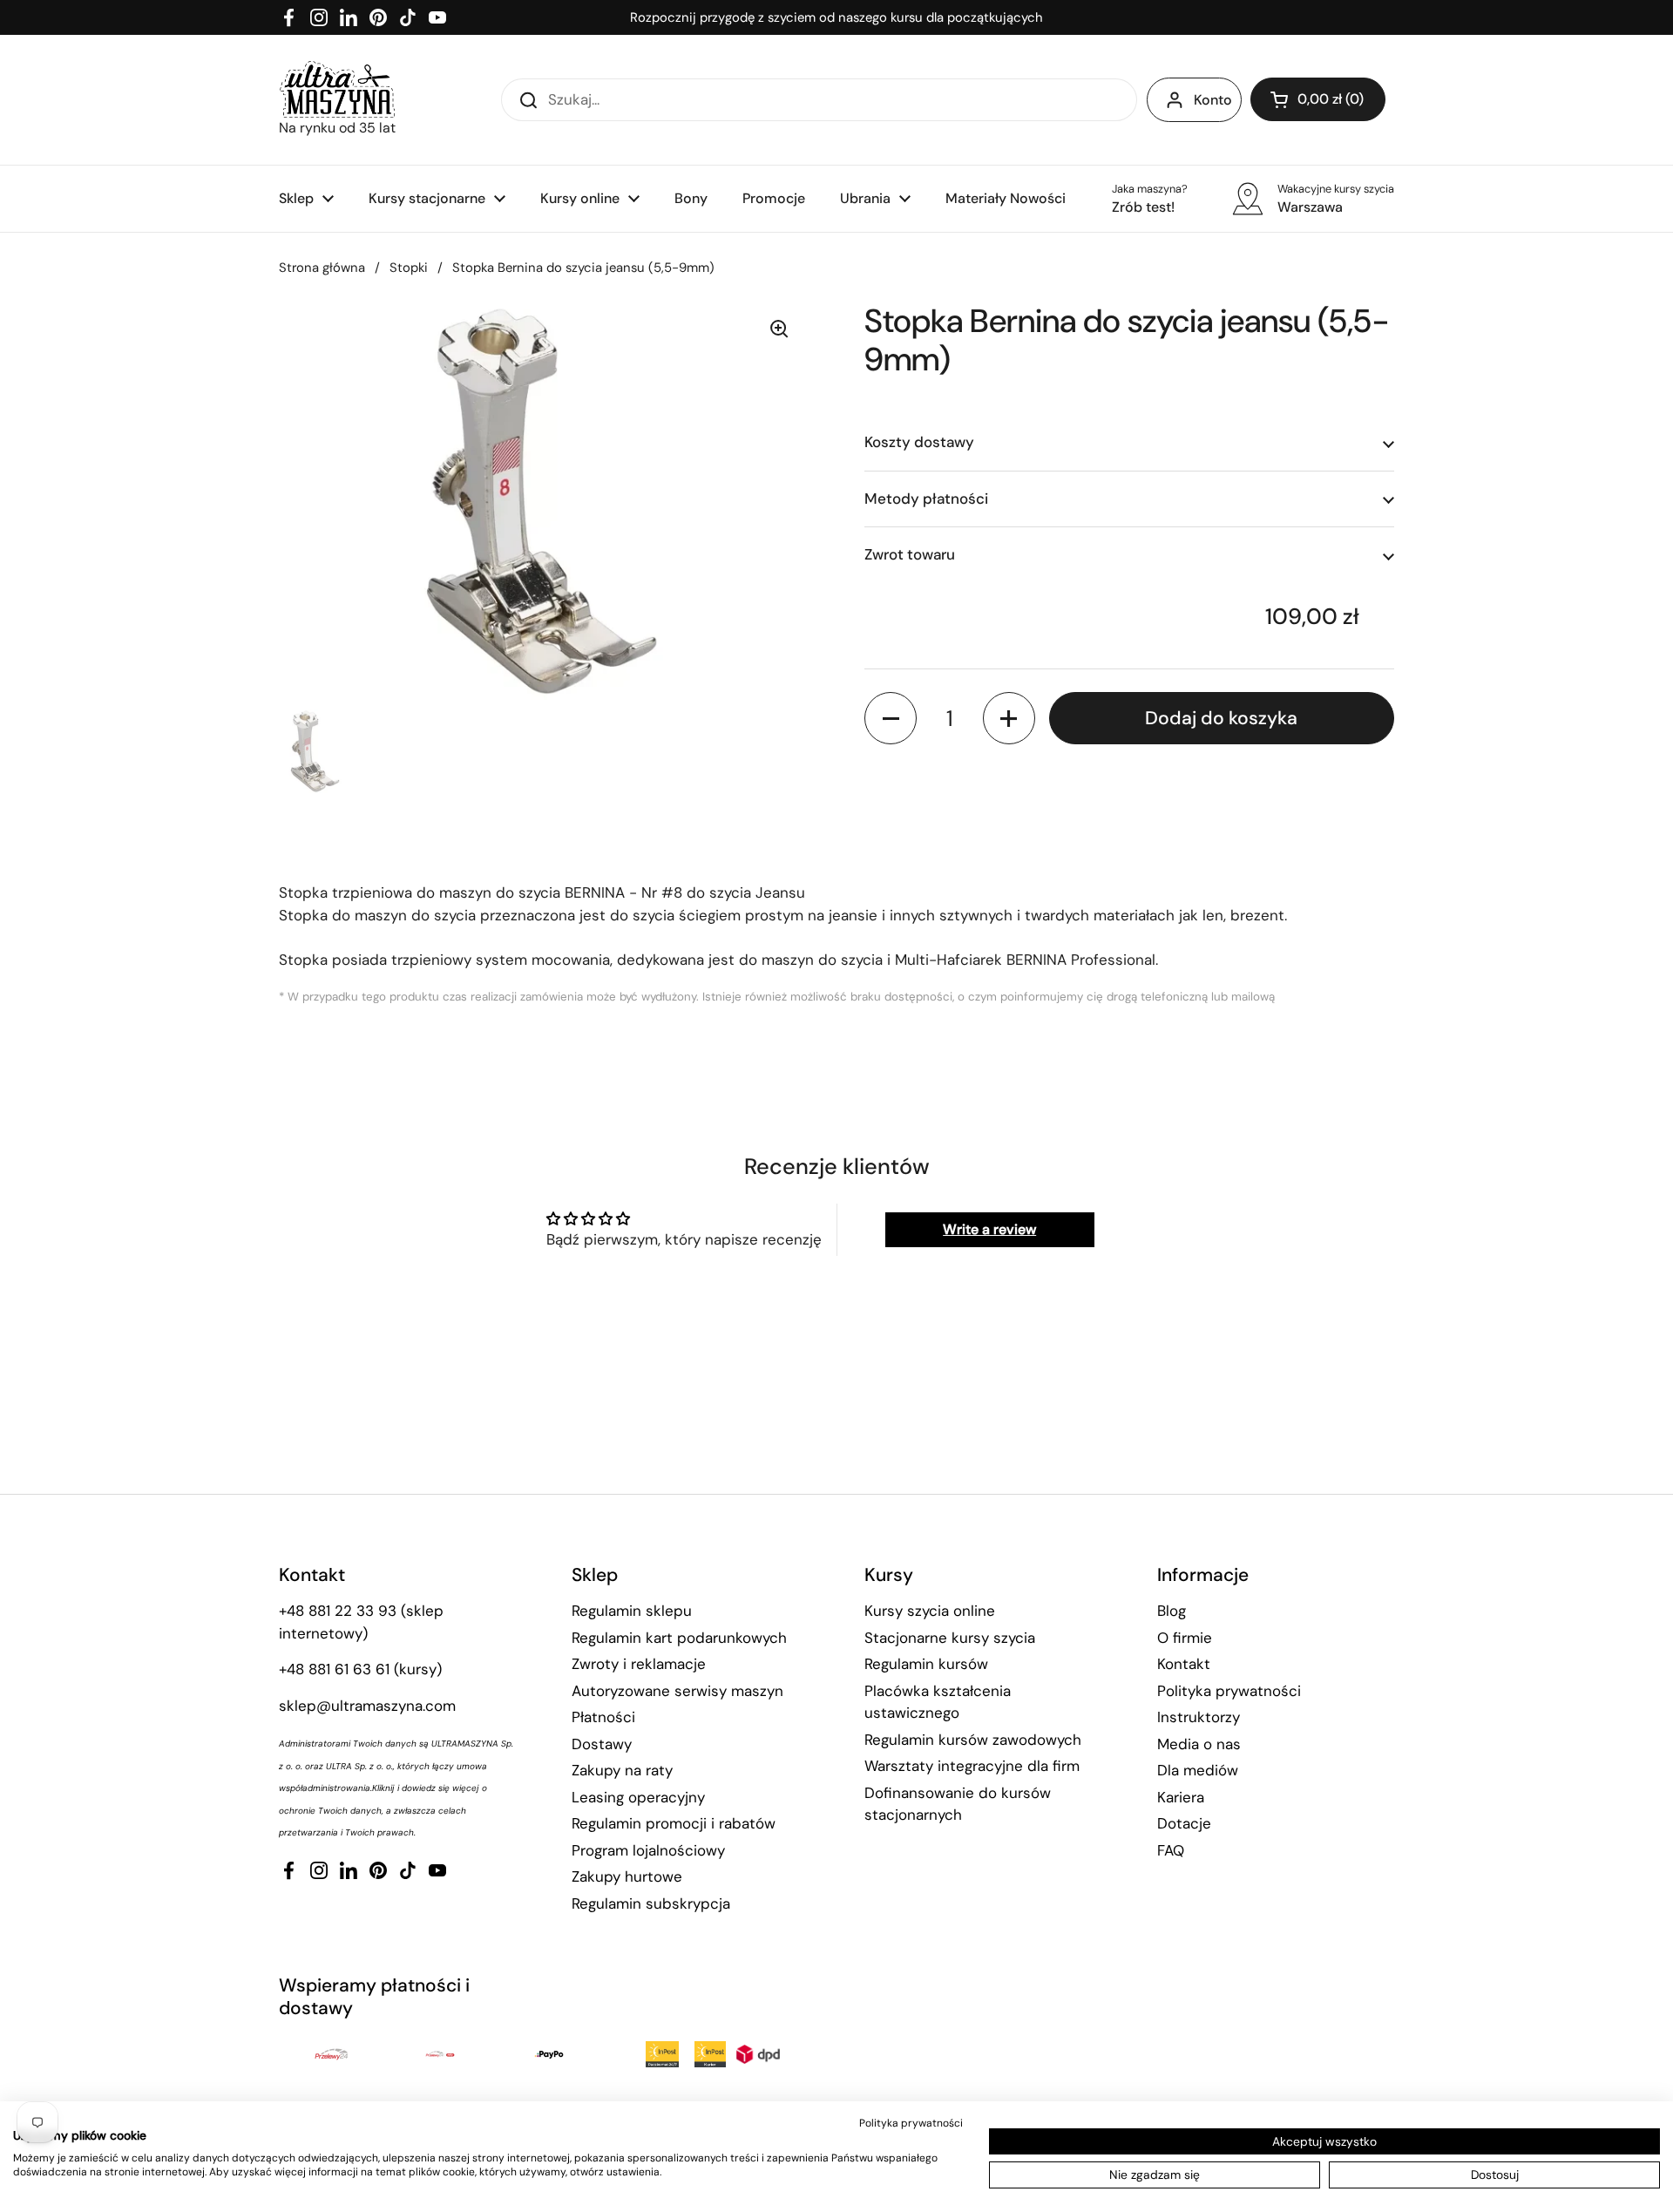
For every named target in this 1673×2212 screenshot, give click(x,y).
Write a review (989, 1229)
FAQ (1171, 1850)
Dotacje (1184, 1823)
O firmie (1185, 1638)
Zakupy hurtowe (627, 1876)
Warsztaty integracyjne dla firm (972, 1766)
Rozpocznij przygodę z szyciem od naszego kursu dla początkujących (836, 17)
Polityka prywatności (1229, 1691)
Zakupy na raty (622, 1770)
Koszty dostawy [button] (919, 443)
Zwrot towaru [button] (910, 555)
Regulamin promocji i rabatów (674, 1823)
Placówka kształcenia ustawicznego (938, 1702)
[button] (1318, 99)
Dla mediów (1198, 1770)
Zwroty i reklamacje (639, 1664)
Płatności (603, 1717)
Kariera (1181, 1797)
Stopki (409, 268)
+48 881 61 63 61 (334, 1669)
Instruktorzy (1199, 1717)
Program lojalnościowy (648, 1850)
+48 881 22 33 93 (338, 1611)
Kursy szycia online (930, 1611)
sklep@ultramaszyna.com (367, 1706)
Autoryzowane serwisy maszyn (677, 1691)
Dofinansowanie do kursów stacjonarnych (958, 1804)
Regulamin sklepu (632, 1611)
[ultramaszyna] (337, 89)
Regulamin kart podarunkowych (679, 1638)
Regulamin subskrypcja (651, 1903)
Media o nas (1199, 1744)
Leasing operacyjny (638, 1797)
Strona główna (322, 268)
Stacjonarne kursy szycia (950, 1638)
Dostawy (602, 1744)
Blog (1172, 1611)
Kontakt (1184, 1664)
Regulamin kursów (926, 1664)
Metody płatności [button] (926, 499)
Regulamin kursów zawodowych (973, 1740)
